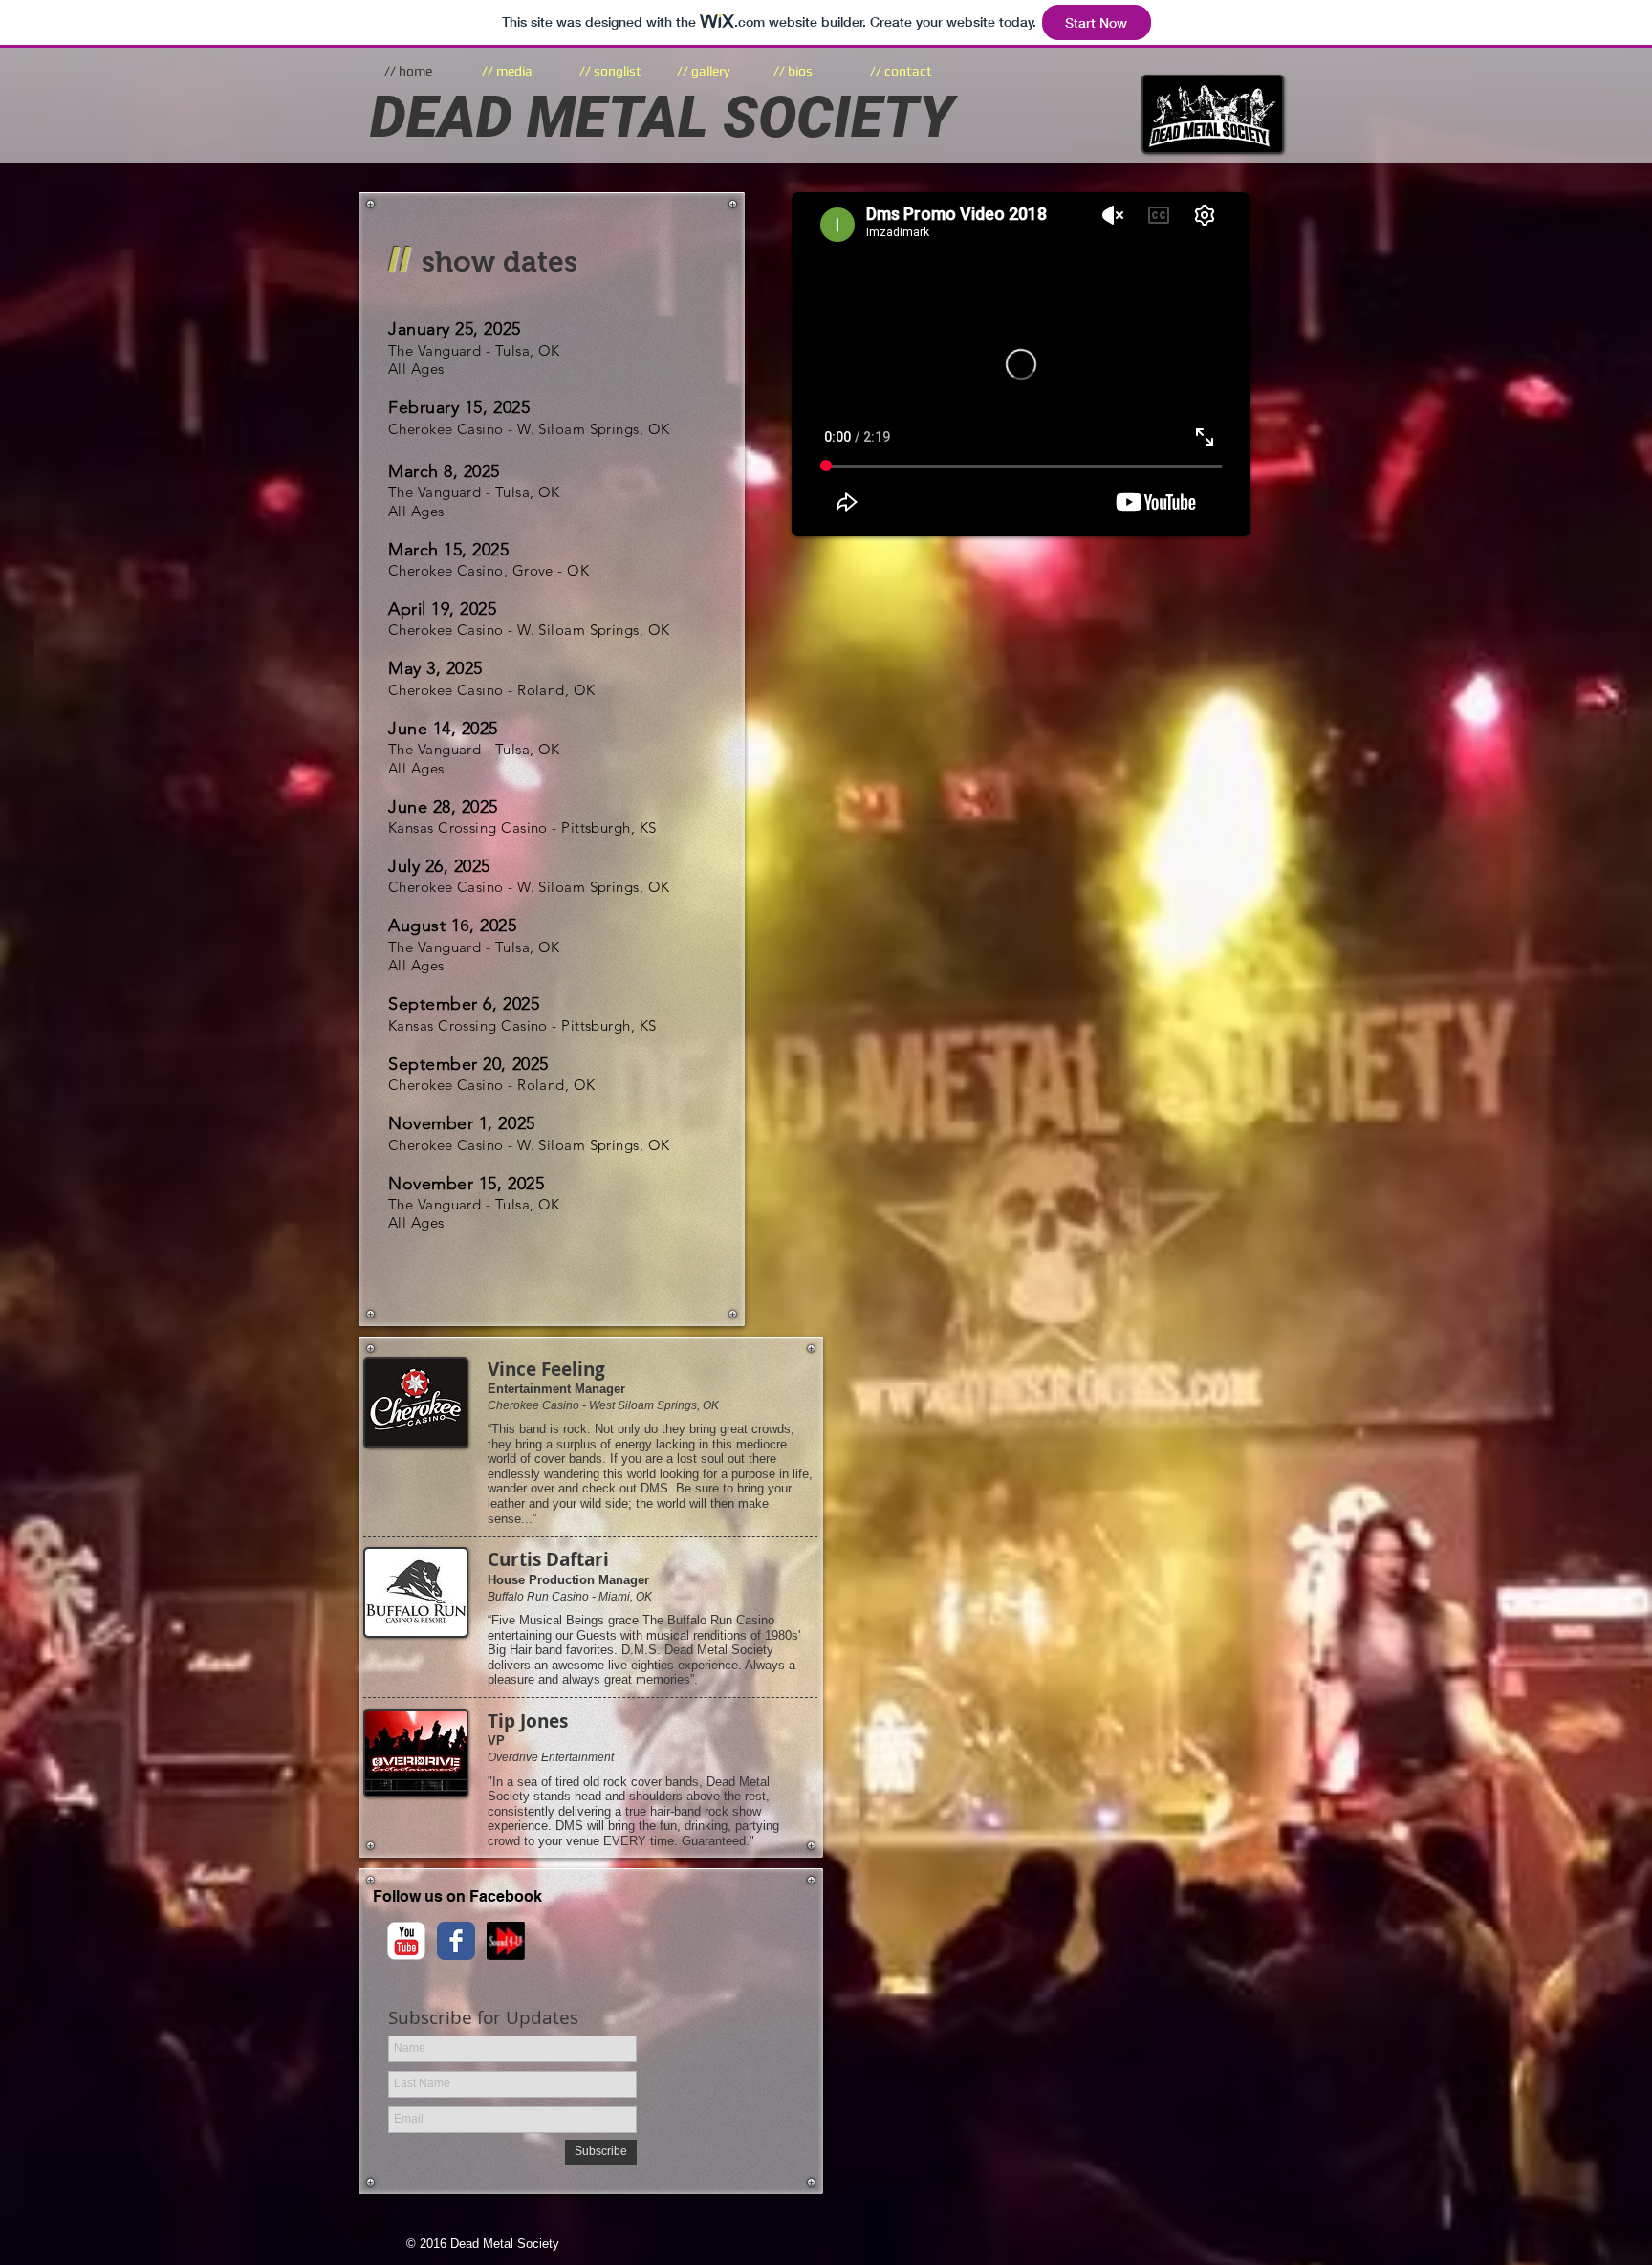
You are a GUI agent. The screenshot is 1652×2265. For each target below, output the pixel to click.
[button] (807, 71)
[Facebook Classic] (456, 1941)
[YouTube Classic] (406, 1941)
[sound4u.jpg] (506, 1941)
